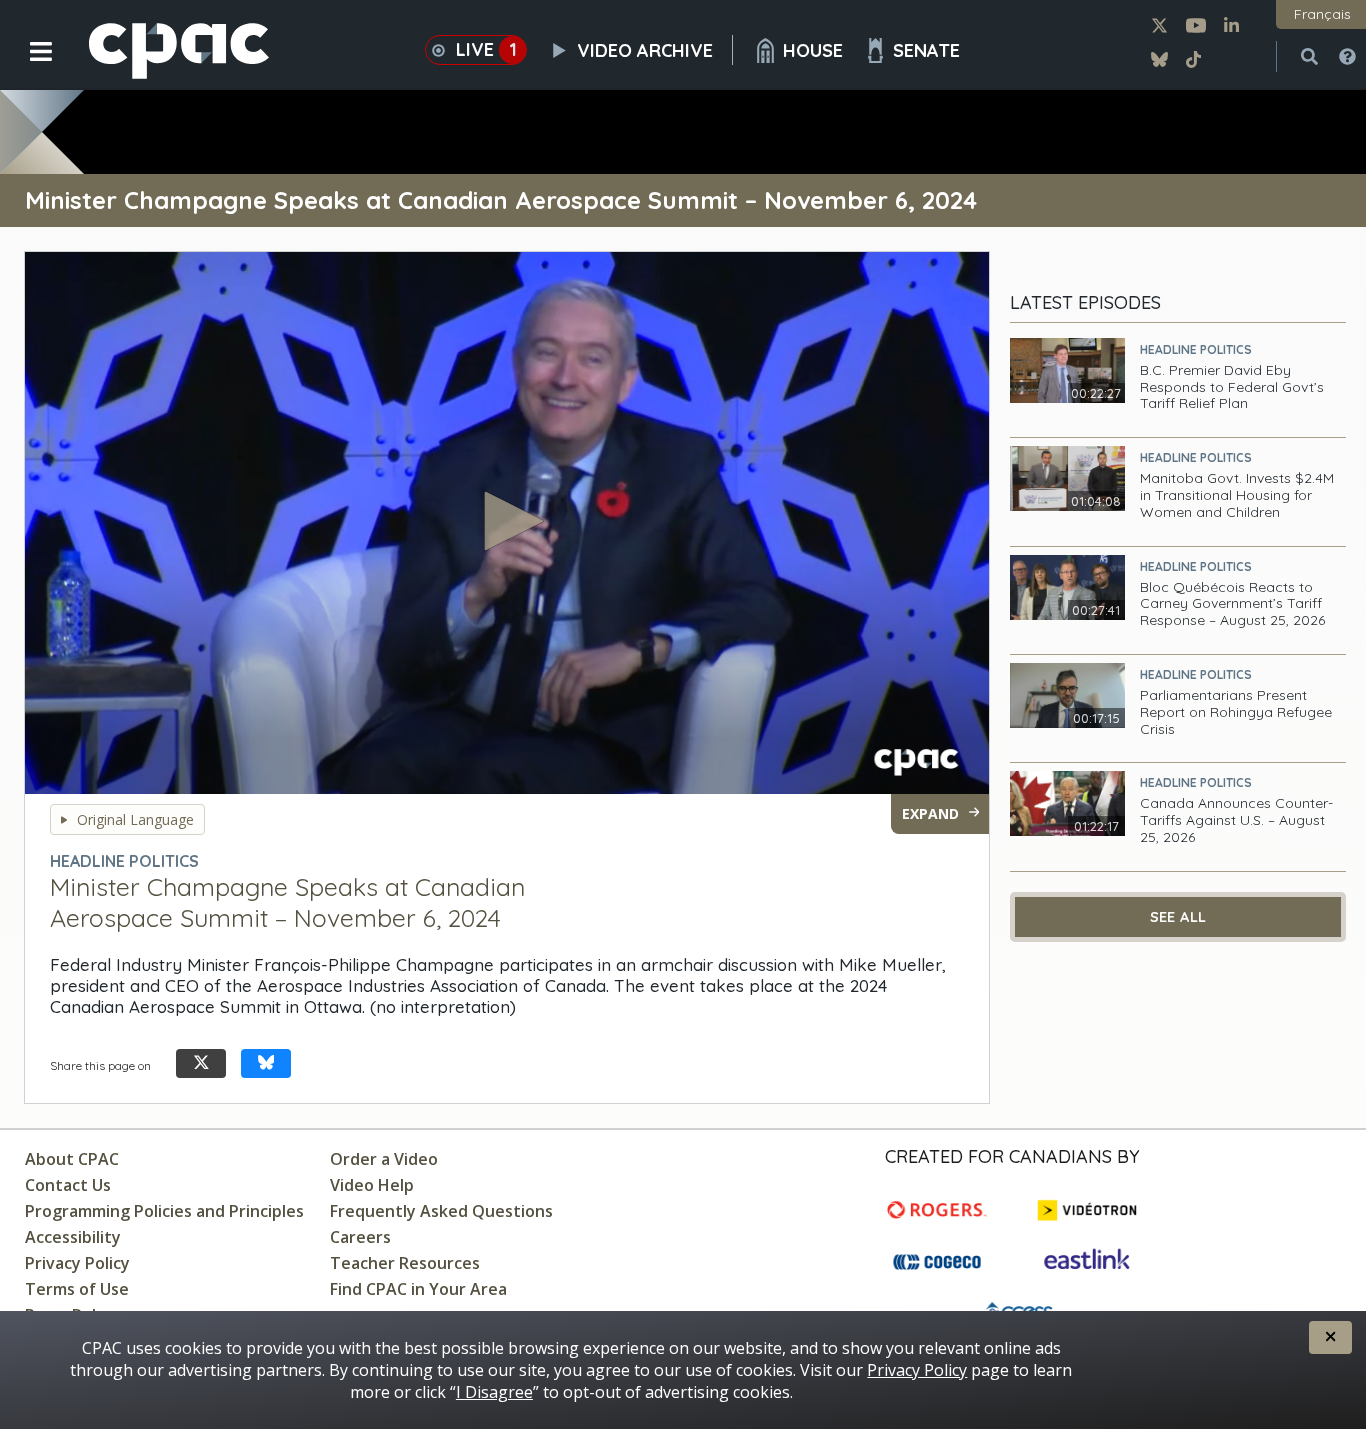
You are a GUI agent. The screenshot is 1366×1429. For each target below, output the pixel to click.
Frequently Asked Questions (441, 1211)
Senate (926, 50)
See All (1178, 917)
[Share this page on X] (201, 1063)
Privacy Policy (77, 1263)
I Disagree (494, 1392)
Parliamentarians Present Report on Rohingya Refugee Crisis (1236, 712)
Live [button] (486, 49)
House (813, 50)
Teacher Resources (405, 1263)
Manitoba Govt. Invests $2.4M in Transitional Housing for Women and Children (1237, 495)
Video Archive (645, 50)
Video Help (372, 1185)
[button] (27, 67)
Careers (360, 1237)
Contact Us (68, 1185)
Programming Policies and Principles (164, 1211)
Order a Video (384, 1159)
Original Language (135, 819)
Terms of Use (77, 1289)
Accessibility (73, 1237)
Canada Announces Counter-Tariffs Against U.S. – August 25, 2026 (1236, 820)
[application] (507, 523)
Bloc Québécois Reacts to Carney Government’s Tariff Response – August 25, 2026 (1232, 604)
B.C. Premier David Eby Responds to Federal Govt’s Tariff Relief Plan (1232, 387)
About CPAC (72, 1159)
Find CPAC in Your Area (418, 1289)
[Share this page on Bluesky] (266, 1063)
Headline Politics (1196, 349)
